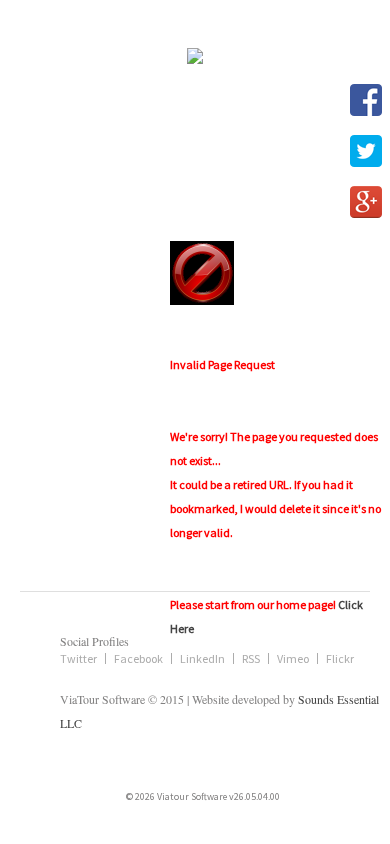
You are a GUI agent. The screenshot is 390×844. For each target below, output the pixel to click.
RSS (251, 658)
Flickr (340, 658)
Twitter (78, 658)
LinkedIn (202, 658)
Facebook (138, 658)
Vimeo (293, 658)
